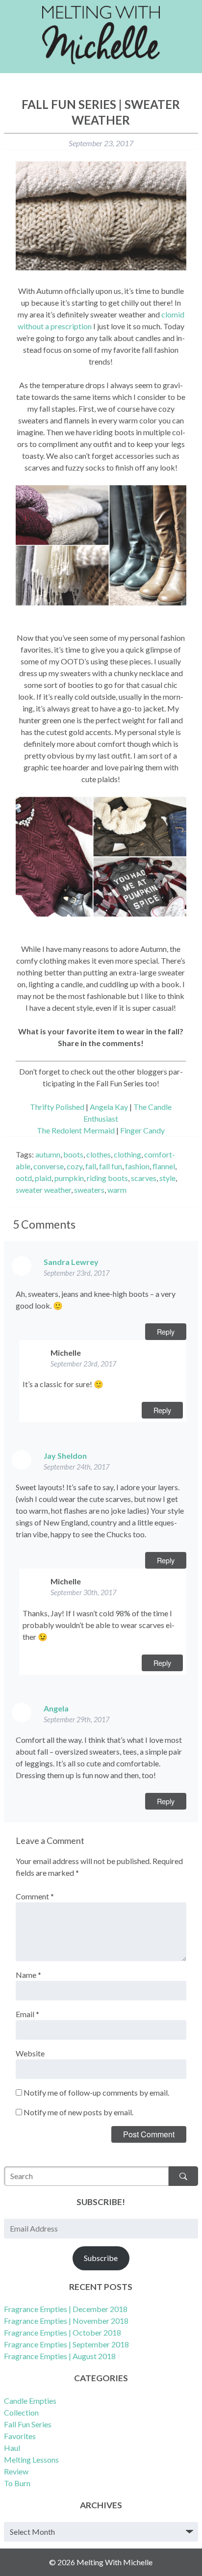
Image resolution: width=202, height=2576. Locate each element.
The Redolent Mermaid (76, 1130)
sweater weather (43, 1190)
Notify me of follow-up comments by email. (96, 2092)
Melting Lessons (31, 2459)
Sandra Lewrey (71, 1262)
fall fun (111, 1166)
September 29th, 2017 (76, 1720)
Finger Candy (142, 1130)
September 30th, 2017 (83, 1592)
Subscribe (101, 2258)
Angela (56, 1708)
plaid (43, 1178)
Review (16, 2471)
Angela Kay (109, 1107)
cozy (75, 1166)
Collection (21, 2412)
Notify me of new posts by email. (78, 2112)
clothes (99, 1154)
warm (117, 1190)
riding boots (107, 1178)
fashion (137, 1166)
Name (28, 1975)
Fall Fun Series (28, 2424)
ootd (24, 1178)
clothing (127, 1154)
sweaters (89, 1190)
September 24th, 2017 (76, 1467)
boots (73, 1154)
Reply (166, 1331)
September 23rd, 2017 (76, 1273)
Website (30, 2053)
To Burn (17, 2483)
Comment (35, 1896)
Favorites (20, 2436)
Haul (12, 2448)
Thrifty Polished (57, 1107)
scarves (144, 1178)
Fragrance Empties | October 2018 (63, 2332)
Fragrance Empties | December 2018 (66, 2309)
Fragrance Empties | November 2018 (66, 2321)
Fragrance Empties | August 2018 (60, 2356)
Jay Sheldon (65, 1456)
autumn (48, 1154)
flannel (164, 1166)
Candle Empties (30, 2401)
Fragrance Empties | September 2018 (66, 2344)
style (167, 1178)
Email (27, 2014)
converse (49, 1166)
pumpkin (69, 1178)
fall (91, 1166)
